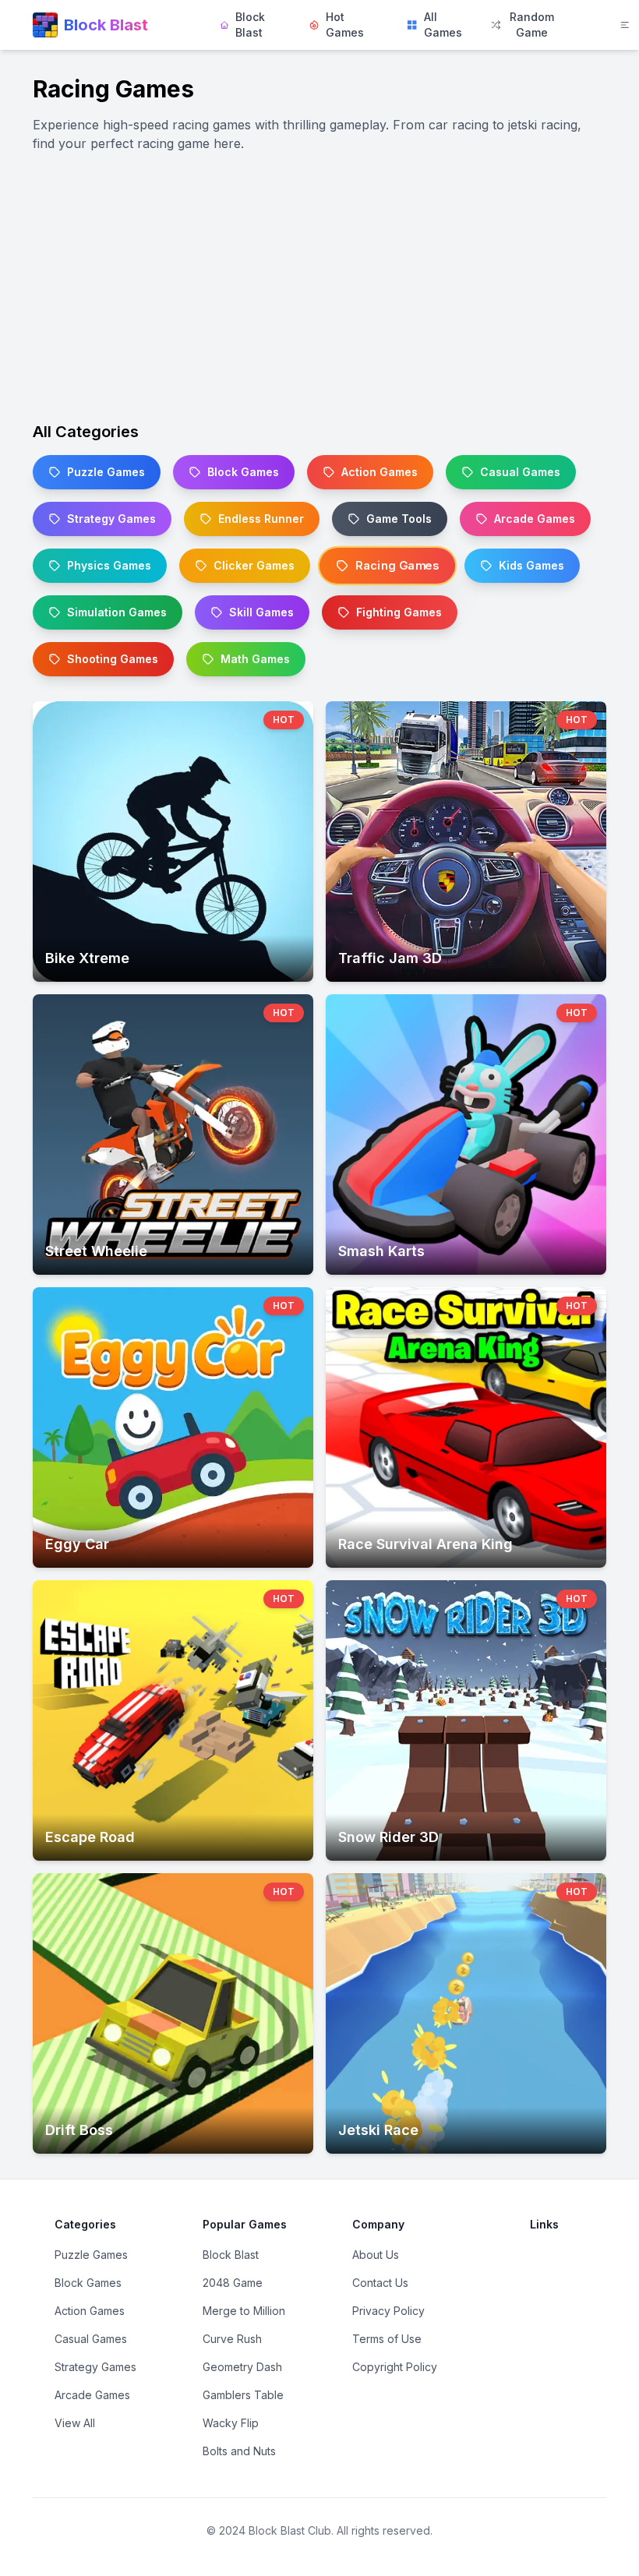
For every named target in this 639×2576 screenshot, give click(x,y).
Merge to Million (244, 2311)
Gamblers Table (243, 2395)
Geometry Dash (242, 2367)
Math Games (255, 659)
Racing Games (397, 566)
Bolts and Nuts (239, 2451)
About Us (376, 2255)
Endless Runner (261, 519)
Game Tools (399, 519)
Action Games (380, 472)
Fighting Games (399, 612)
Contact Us (380, 2283)
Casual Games (520, 472)
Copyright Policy (395, 2367)
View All (75, 2423)
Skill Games (261, 612)
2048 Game (233, 2283)
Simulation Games (117, 612)
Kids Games (531, 565)
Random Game (532, 25)
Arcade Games (535, 519)
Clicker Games (254, 565)
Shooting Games (113, 659)
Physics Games (109, 565)
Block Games (243, 472)
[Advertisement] (319, 287)
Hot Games (345, 25)
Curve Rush (232, 2339)
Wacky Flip (231, 2423)
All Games (443, 25)
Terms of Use (387, 2339)
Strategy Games (111, 519)
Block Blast (250, 25)
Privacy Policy (388, 2311)
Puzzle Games (106, 472)
